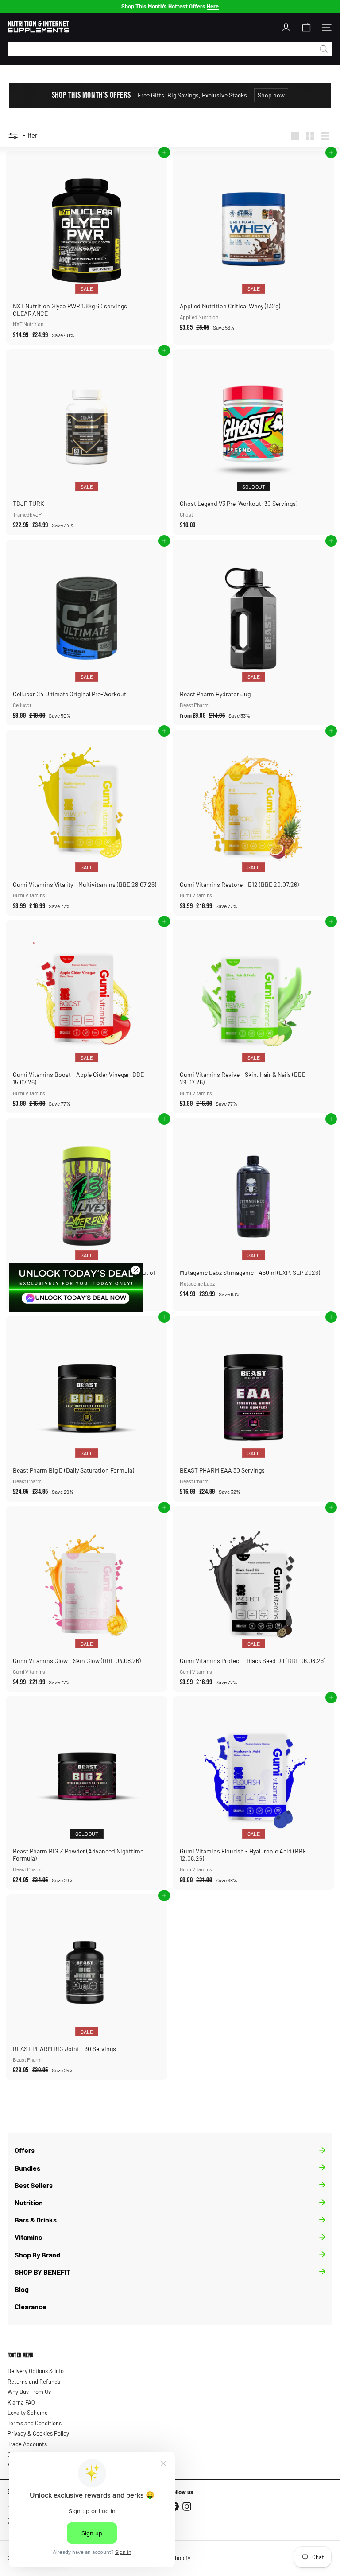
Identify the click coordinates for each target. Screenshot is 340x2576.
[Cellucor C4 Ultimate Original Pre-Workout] (87, 633)
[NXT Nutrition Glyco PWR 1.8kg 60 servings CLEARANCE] (87, 248)
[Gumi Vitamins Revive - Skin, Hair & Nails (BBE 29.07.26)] (253, 1017)
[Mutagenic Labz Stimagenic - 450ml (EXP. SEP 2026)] (253, 1211)
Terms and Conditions (35, 2423)
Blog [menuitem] (22, 2289)
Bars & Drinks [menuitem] (36, 2220)
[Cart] (306, 27)
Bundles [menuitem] (27, 2168)
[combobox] (170, 49)
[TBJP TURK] (87, 442)
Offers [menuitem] (25, 2150)
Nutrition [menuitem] (29, 2202)
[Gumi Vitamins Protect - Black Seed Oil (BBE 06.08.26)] (253, 1599)
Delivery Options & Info (36, 2371)
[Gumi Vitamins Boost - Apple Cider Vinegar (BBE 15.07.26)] (87, 1017)
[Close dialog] (136, 1270)
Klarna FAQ (21, 2402)
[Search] (324, 49)
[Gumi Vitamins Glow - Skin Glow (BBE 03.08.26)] (87, 1599)
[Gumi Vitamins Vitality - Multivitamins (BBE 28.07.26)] (87, 823)
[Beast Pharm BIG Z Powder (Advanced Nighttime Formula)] (87, 1793)
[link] (76, 1287)
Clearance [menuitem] (31, 2306)
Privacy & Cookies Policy (38, 2433)
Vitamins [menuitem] (28, 2237)
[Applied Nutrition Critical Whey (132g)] (253, 244)
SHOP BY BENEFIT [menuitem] (42, 2272)
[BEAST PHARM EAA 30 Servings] (253, 1409)
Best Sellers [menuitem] (34, 2185)
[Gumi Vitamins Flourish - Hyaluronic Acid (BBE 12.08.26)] (253, 1793)
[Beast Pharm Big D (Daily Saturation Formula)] (87, 1409)
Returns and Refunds (34, 2382)
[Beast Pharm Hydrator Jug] (253, 633)
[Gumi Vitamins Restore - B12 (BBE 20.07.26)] (253, 823)
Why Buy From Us (29, 2392)
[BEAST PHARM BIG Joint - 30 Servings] (87, 1987)
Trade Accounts (27, 2444)
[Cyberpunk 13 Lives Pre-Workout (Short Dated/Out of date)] (87, 1214)
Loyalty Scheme (28, 2413)
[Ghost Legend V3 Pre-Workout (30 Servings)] (253, 442)
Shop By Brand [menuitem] (37, 2255)
